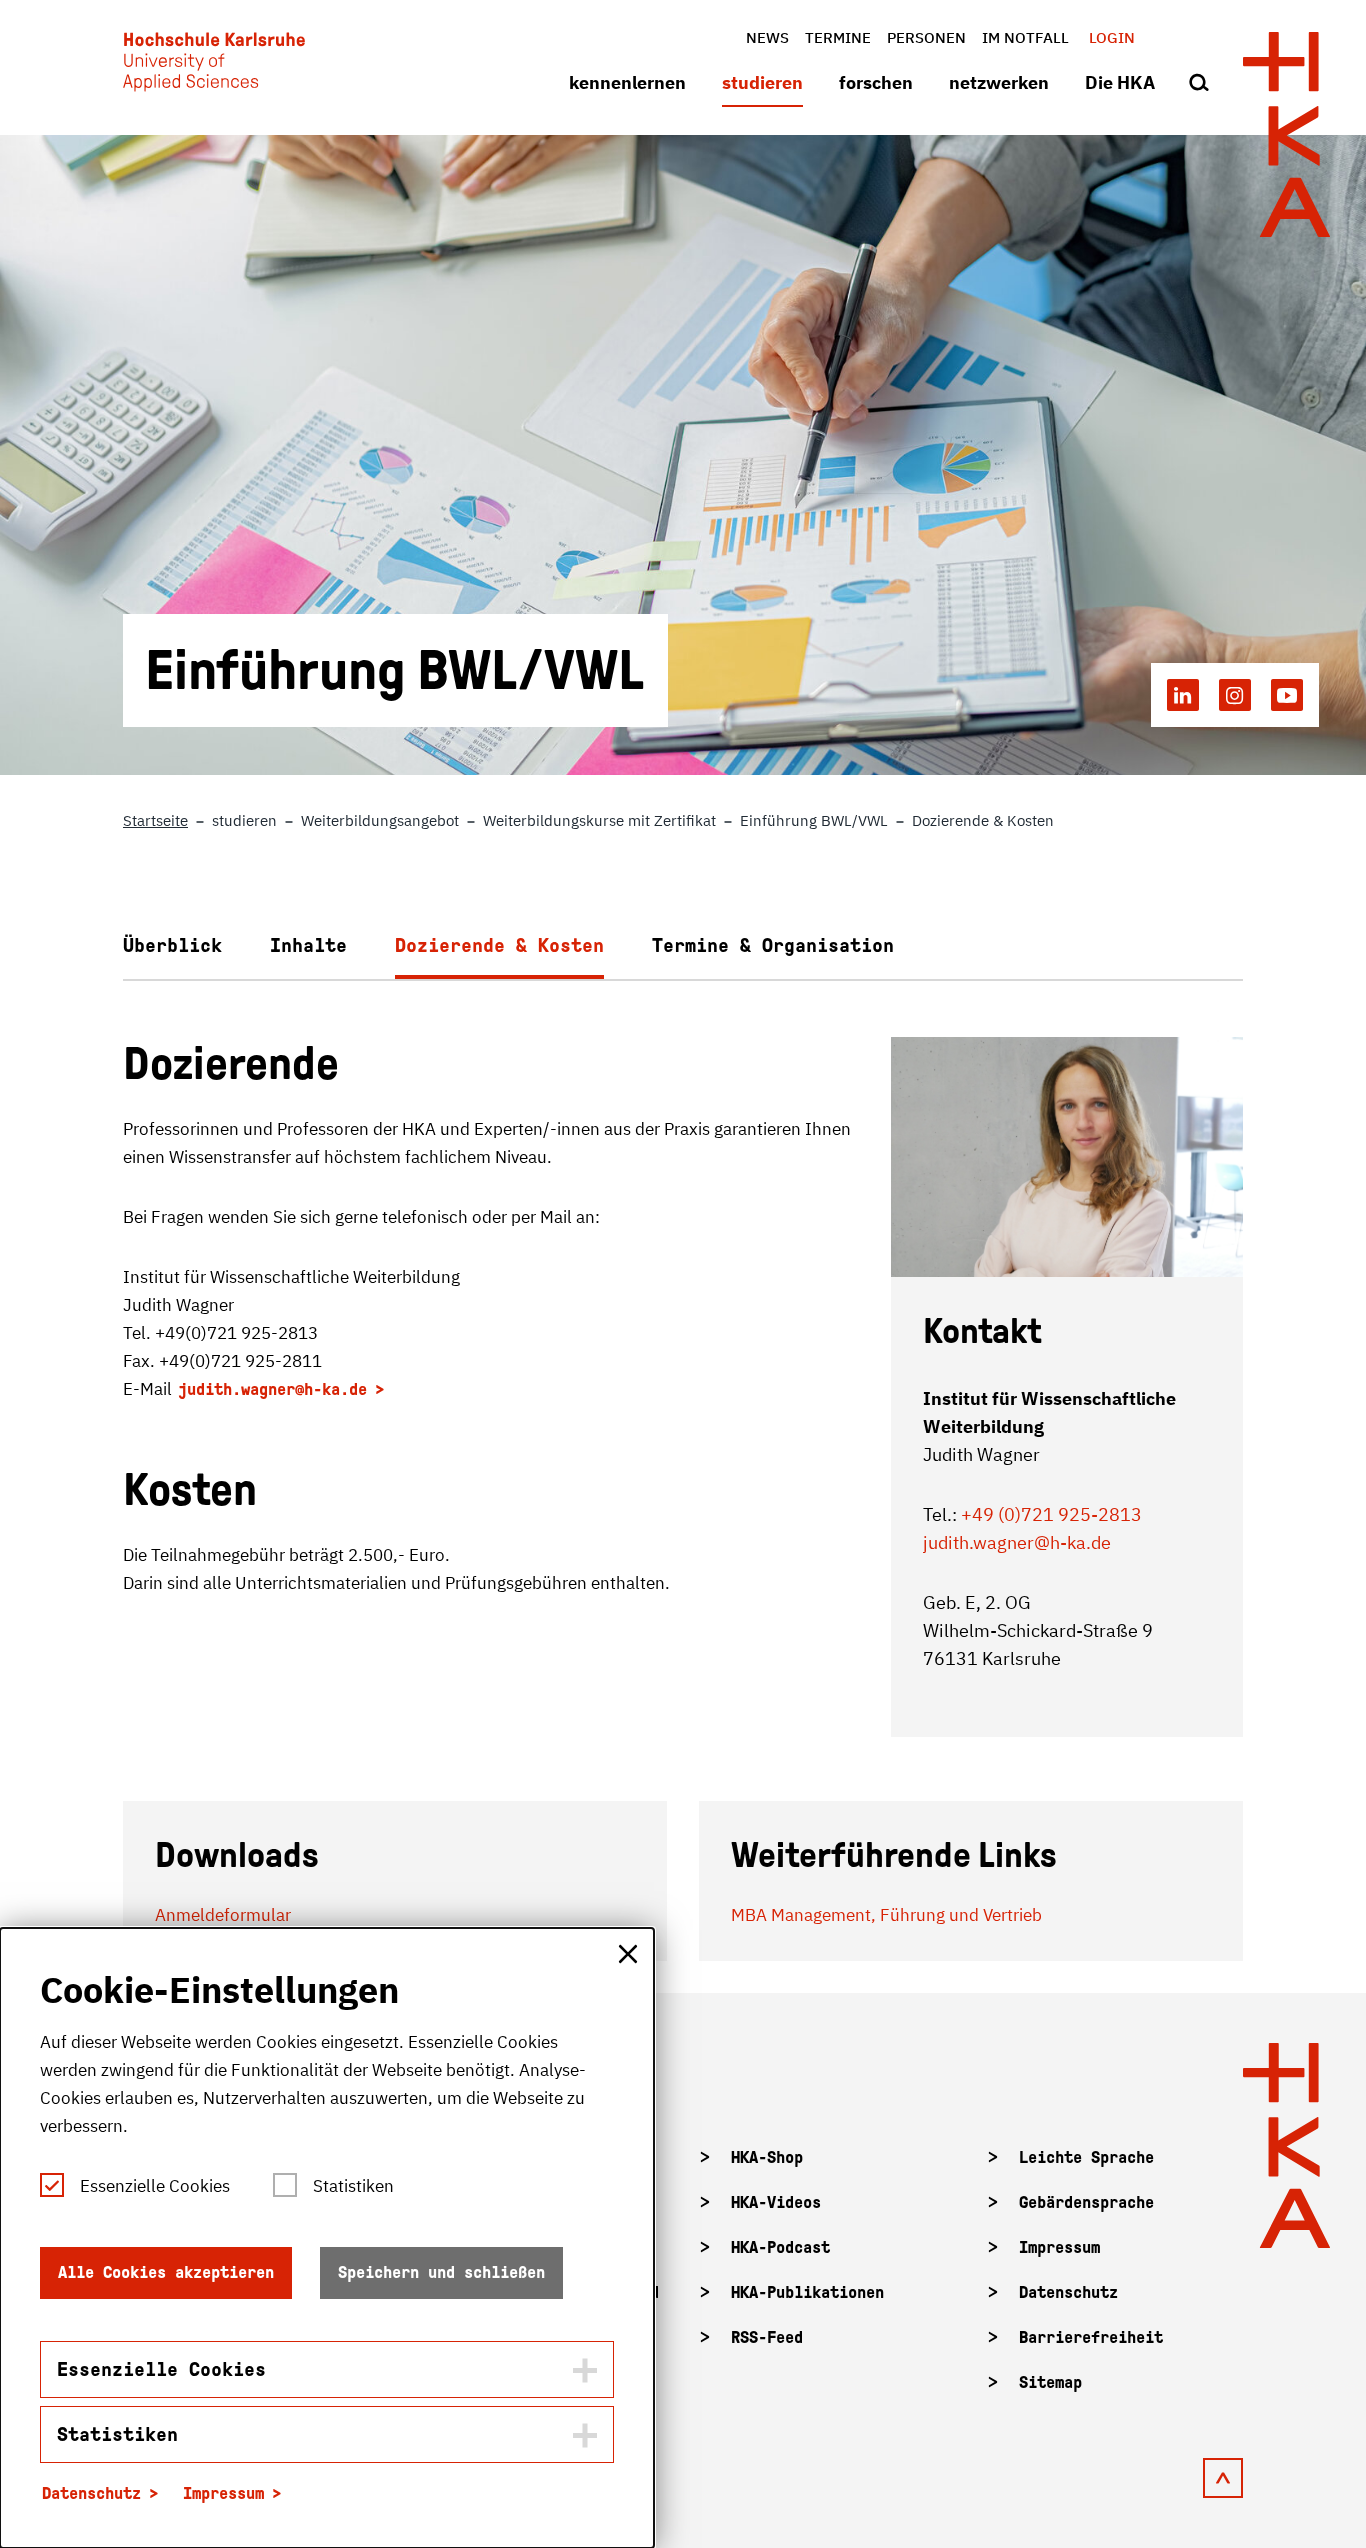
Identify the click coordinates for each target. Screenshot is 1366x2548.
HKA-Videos (776, 2202)
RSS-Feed (767, 2337)
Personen (926, 37)
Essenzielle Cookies (155, 2186)
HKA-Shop (767, 2157)
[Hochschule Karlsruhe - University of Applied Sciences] (214, 66)
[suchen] (1199, 84)
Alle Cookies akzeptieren (166, 2272)
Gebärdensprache (1086, 2202)
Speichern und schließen (441, 2272)
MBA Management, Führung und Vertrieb (886, 1915)
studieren (762, 82)
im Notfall (1025, 37)
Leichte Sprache (1086, 2157)
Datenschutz (1068, 2292)
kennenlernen (627, 82)
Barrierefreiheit (1091, 2337)
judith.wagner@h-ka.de (272, 1389)
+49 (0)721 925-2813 (1051, 1514)
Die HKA (1120, 82)
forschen (876, 82)
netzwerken (999, 82)
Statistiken (353, 2186)
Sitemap (1050, 2382)
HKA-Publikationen (807, 2292)
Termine (838, 37)
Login (1112, 37)
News (767, 37)
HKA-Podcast (780, 2247)
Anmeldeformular (223, 1915)
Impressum (1059, 2247)
